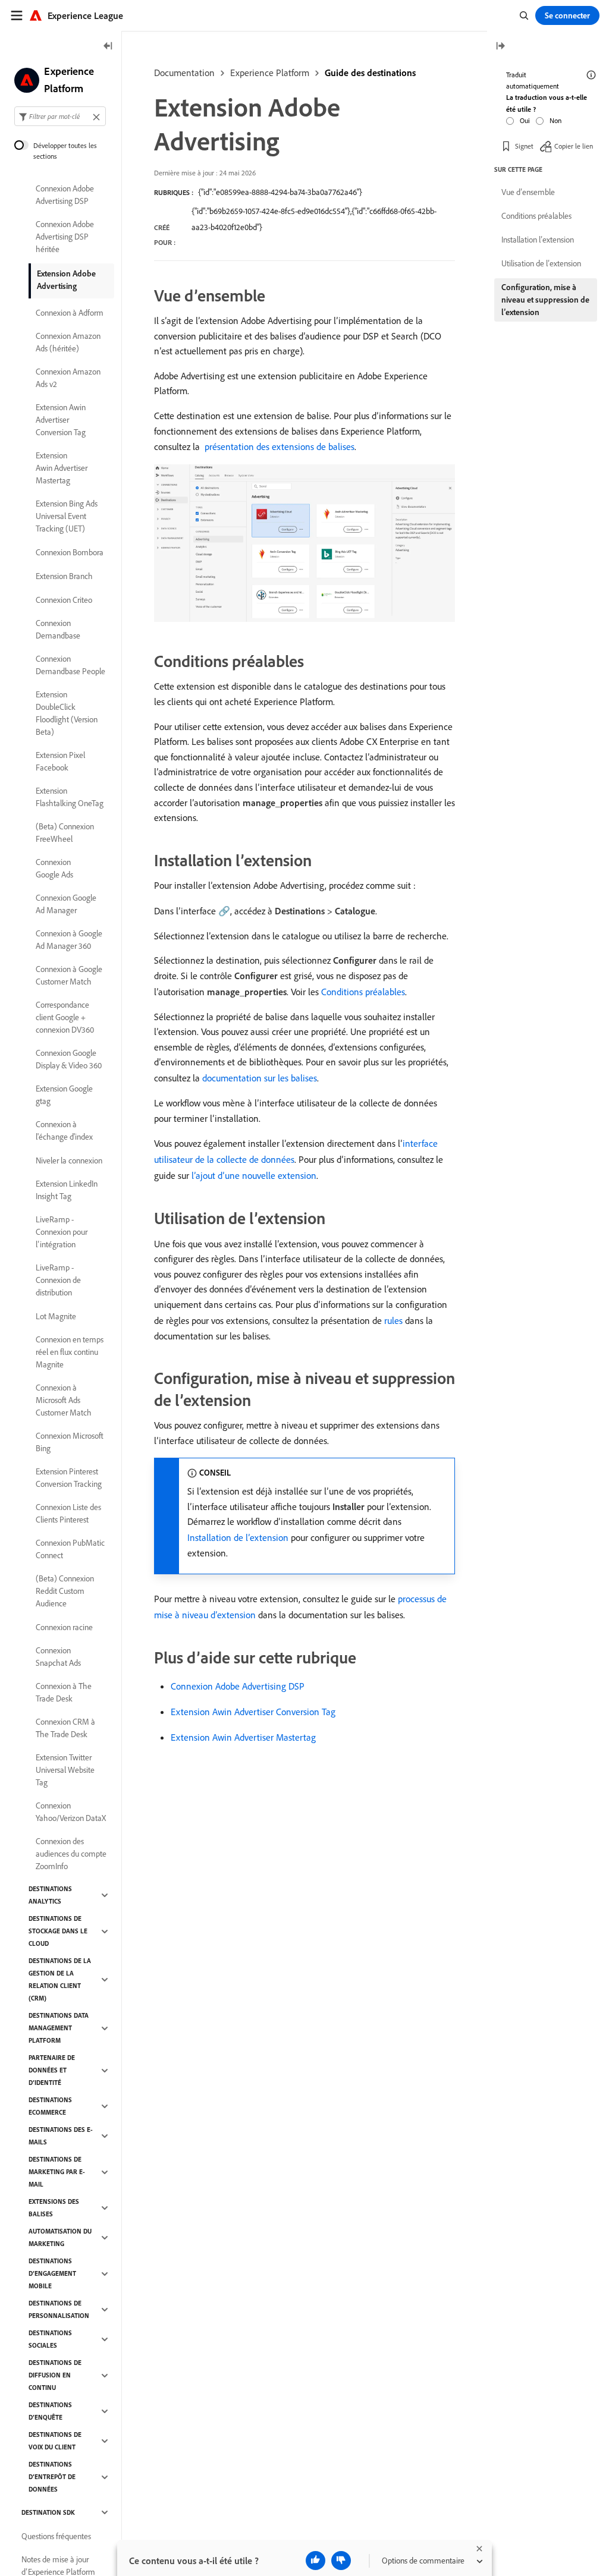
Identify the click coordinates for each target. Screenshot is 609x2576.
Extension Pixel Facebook (60, 761)
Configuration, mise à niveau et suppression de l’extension (545, 300)
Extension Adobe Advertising (66, 280)
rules (393, 1320)
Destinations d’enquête (50, 2411)
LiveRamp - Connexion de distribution (58, 1280)
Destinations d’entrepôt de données (52, 2477)
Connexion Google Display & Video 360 (69, 1059)
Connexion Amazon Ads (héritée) (68, 342)
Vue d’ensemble (528, 192)
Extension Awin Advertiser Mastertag (243, 1737)
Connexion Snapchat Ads (58, 1657)
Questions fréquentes (56, 2536)
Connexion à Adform (70, 313)
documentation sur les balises (260, 1078)
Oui (525, 120)
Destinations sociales (50, 2339)
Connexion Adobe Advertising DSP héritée (65, 237)
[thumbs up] (316, 2561)
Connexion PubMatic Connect (70, 1549)
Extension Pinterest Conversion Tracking (69, 1478)
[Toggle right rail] (500, 47)
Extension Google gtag (64, 1095)
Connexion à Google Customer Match (69, 975)
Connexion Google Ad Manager (66, 904)
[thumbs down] (341, 2561)
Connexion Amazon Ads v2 (68, 378)
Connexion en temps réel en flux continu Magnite (70, 1352)
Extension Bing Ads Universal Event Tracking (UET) (67, 516)
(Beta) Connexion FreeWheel (65, 833)
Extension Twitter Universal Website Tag (65, 1770)
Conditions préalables (363, 992)
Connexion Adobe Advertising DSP (238, 1686)
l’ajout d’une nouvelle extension (254, 1175)
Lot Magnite (56, 1316)
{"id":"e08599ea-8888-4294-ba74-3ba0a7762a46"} (280, 192)
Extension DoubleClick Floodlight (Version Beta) (67, 713)
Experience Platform (270, 73)
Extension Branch (64, 576)
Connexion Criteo (64, 600)
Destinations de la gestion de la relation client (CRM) (60, 1979)
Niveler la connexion (69, 1160)
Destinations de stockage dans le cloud (58, 1931)
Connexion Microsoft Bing (70, 1442)
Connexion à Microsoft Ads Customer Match (64, 1400)
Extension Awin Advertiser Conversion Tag (253, 1712)
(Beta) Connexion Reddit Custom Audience (65, 1591)
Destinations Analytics (50, 1895)
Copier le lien (574, 146)
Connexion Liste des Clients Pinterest (68, 1513)
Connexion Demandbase (58, 629)
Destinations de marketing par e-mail (57, 2172)
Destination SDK (48, 2512)
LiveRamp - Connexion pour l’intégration (62, 1232)
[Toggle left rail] (108, 47)
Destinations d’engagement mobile (52, 2273)
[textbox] (60, 116)
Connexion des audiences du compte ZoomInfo (71, 1854)
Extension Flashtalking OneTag (70, 797)
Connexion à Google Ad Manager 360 (69, 940)
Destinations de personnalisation (59, 2309)
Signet (524, 146)
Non (555, 120)
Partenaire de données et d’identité (52, 2070)
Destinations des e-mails (61, 2136)
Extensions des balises (54, 2208)
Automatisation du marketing (60, 2237)
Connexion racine (64, 1627)
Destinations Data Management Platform (59, 2028)
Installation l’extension (538, 240)
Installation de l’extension (238, 1537)
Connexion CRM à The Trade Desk (65, 1728)
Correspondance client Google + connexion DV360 (65, 1017)
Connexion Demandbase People (70, 665)
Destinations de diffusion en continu (55, 2375)
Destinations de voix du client (55, 2441)
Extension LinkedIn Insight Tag (67, 1190)
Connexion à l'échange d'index (64, 1130)
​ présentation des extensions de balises (278, 446)
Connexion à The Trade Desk (64, 1692)
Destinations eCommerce (50, 2106)
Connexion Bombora (70, 552)
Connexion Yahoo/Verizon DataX (71, 1812)
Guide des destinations (370, 73)
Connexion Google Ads (54, 868)
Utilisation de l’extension (541, 263)
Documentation (184, 73)
